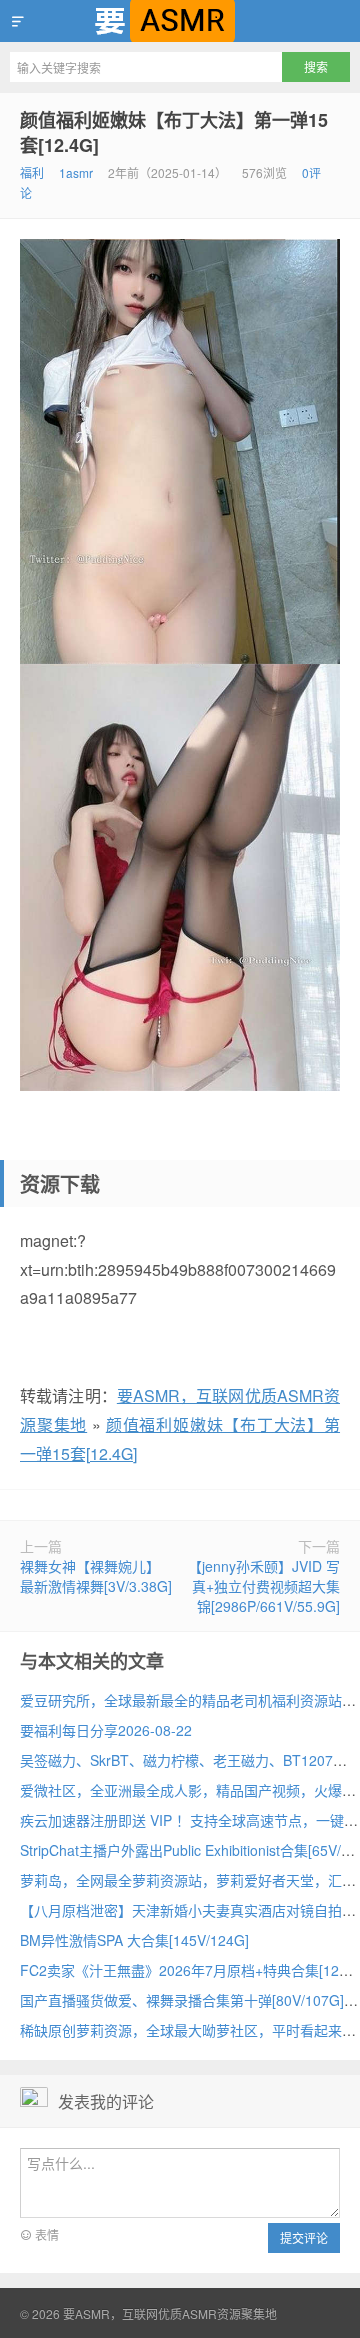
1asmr (76, 172)
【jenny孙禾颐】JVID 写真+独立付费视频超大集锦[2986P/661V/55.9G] (264, 1586)
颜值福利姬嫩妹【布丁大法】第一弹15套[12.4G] (174, 132)
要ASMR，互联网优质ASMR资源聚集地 (180, 21)
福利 (32, 172)
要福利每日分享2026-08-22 (106, 1730)
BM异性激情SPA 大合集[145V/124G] (134, 1940)
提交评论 (304, 2237)
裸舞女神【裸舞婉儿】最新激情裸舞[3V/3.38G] (96, 1576)
